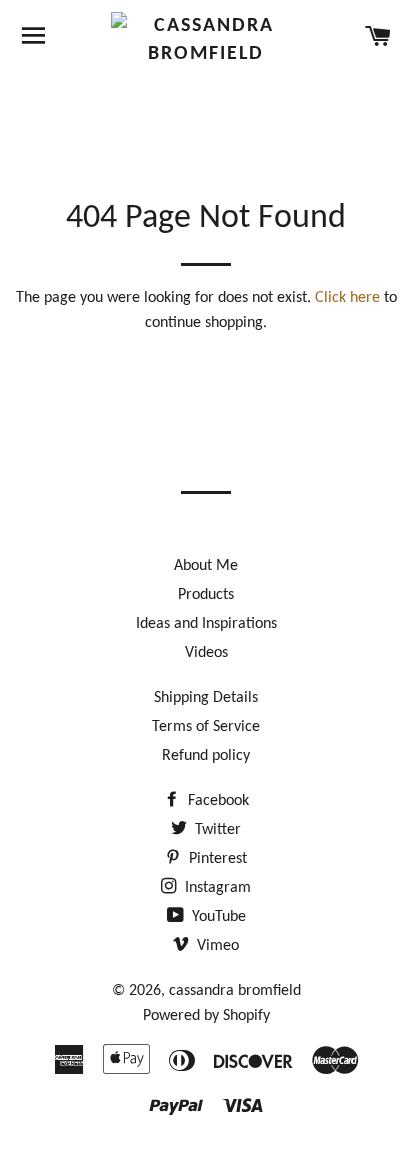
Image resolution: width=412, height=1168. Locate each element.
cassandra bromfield (235, 991)
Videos (206, 653)
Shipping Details (206, 698)
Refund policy (206, 756)
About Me (206, 566)
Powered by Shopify (206, 1016)
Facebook (216, 801)
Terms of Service (206, 727)
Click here (347, 298)
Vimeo (216, 946)
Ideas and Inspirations (206, 624)
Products (206, 595)
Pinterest (216, 859)
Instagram (216, 888)
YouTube (217, 917)
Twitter (216, 830)
